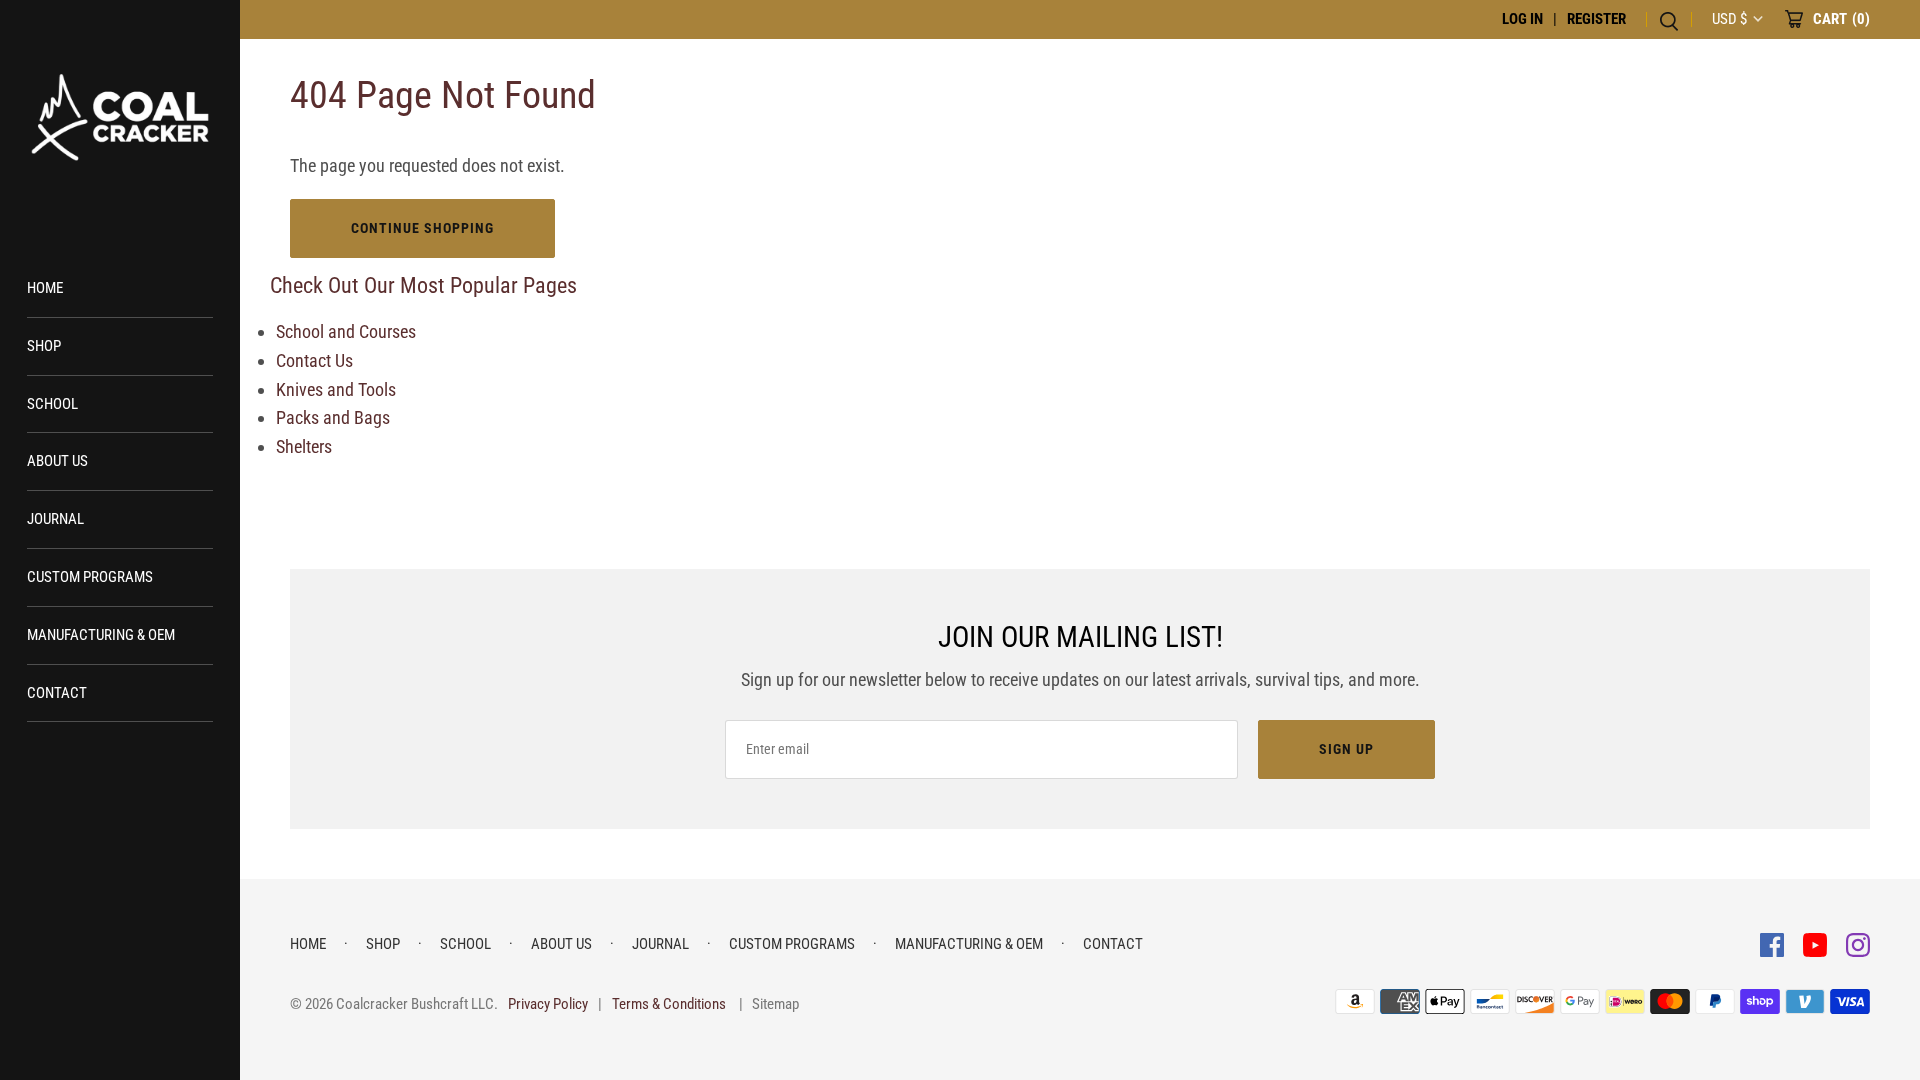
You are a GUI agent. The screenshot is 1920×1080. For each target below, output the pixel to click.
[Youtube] (1817, 943)
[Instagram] (1858, 943)
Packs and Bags (333, 417)
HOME (45, 288)
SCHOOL (52, 404)
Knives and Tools (336, 389)
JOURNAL (55, 519)
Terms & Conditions (669, 1004)
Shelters (304, 446)
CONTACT (57, 693)
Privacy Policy (548, 1004)
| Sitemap (769, 1004)
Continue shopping (422, 228)
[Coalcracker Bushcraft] (120, 120)
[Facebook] (1774, 943)
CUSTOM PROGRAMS (90, 577)
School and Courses (346, 331)
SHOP (44, 346)
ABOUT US (57, 461)
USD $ (1729, 19)
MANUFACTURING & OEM (101, 635)
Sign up (1346, 749)
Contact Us (314, 360)
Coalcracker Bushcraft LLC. (417, 1004)
